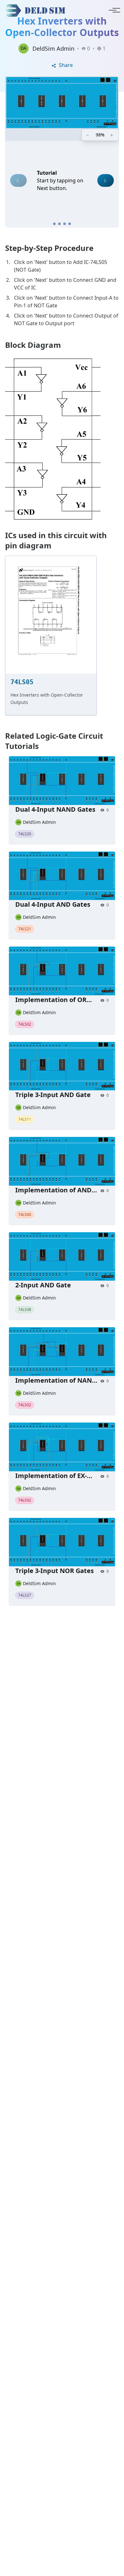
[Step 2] (59, 224)
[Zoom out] (88, 135)
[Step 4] (70, 224)
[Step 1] (54, 224)
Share (65, 65)
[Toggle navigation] (113, 10)
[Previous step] (18, 180)
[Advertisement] (62, 1894)
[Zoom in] (112, 135)
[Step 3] (65, 224)
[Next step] (106, 180)
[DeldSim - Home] (37, 10)
